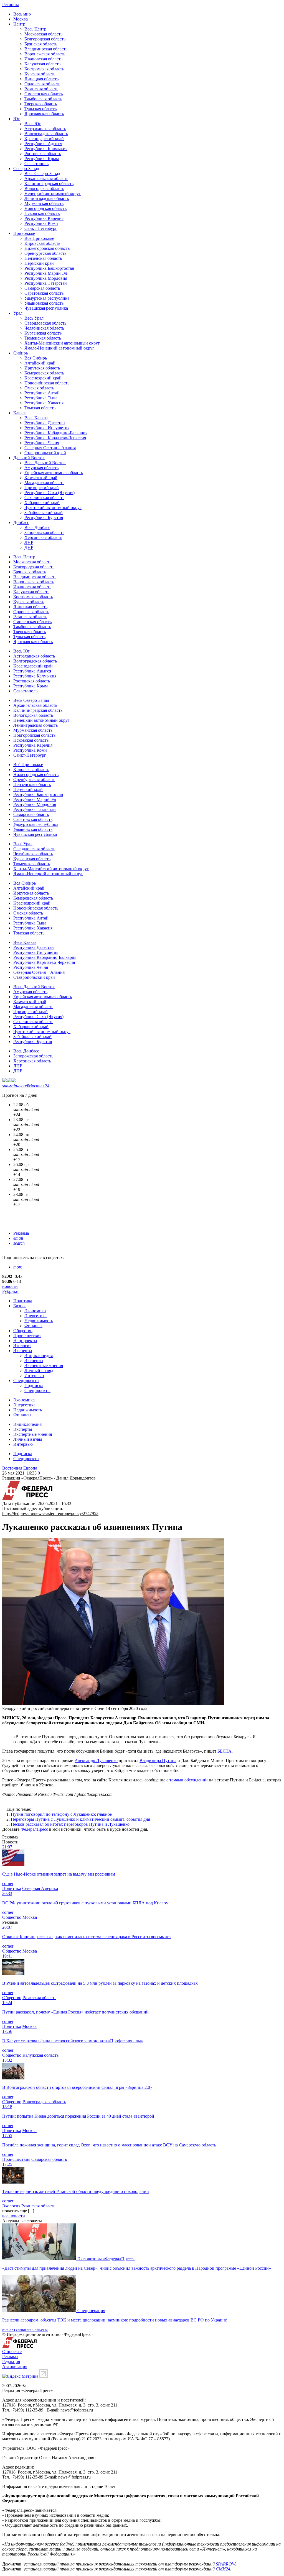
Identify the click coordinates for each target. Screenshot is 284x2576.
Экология (22, 1346)
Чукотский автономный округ (53, 508)
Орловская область (42, 84)
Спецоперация (91, 2311)
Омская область (39, 388)
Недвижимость (39, 1321)
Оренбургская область (45, 253)
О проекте (12, 2352)
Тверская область (41, 104)
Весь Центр (35, 29)
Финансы (33, 1326)
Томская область (40, 408)
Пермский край (39, 263)
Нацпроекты (25, 1341)
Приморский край (42, 488)
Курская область (40, 74)
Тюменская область (43, 338)
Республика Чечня (42, 443)
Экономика (35, 1311)
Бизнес (20, 1306)
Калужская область (42, 64)
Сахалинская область (44, 498)
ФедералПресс (34, 1829)
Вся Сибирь (36, 358)
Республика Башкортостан (49, 268)
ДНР (29, 547)
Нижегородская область (47, 248)
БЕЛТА (225, 1751)
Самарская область (42, 288)
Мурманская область (44, 203)
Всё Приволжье (39, 238)
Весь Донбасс (37, 527)
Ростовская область (43, 154)
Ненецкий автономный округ (53, 193)
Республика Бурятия (44, 517)
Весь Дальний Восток (45, 463)
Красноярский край (43, 378)
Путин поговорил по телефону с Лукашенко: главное (61, 1814)
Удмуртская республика (47, 298)
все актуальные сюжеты (25, 2329)
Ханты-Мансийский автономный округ (62, 343)
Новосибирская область (47, 383)
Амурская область (41, 468)
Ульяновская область (44, 303)
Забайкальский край (44, 513)
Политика (23, 1301)
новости (10, 1286)
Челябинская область (44, 328)
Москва (21, 19)
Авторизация (15, 2366)
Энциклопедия (39, 1356)
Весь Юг (33, 124)
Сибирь (21, 353)
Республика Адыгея (43, 144)
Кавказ (20, 413)
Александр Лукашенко (96, 1760)
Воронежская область (45, 54)
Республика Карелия (44, 218)
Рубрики (10, 1291)
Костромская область (44, 69)
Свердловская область (45, 323)
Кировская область (42, 243)
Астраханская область (45, 129)
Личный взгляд (39, 1371)
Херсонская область (43, 537)
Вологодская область (44, 188)
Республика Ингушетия (47, 428)
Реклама (21, 1233)
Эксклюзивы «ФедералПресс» (106, 2259)
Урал (18, 313)
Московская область (43, 34)
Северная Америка (40, 1888)
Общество (23, 1331)
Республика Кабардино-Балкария (56, 433)
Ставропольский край (45, 453)
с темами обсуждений (187, 1780)
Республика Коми (41, 223)
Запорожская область (44, 532)
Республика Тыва (41, 398)
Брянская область (41, 44)
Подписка (34, 1385)
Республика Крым (42, 159)
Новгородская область (45, 208)
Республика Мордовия (46, 278)
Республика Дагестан (45, 423)
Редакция (11, 2361)
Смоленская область (44, 94)
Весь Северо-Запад (42, 174)
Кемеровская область (44, 373)
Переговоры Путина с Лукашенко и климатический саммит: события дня (80, 1819)
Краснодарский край (44, 139)
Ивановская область (43, 59)
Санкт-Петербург (41, 228)
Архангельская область (46, 179)
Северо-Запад (26, 169)
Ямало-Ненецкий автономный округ (59, 348)
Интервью (34, 1376)
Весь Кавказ (36, 418)
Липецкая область (41, 79)
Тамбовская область (43, 99)
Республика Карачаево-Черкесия (55, 438)
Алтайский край (40, 363)
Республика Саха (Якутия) (50, 493)
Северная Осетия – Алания (50, 448)
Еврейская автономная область (54, 473)
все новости (14, 2216)
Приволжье (24, 233)
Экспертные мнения (44, 1366)
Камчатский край (41, 478)
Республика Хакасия (44, 403)
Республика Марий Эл (46, 273)
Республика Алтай (42, 393)
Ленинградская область (47, 198)
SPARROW (225, 2564)
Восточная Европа (20, 1468)
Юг (17, 119)
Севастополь (36, 164)
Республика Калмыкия (46, 149)
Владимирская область (46, 49)
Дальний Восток (29, 458)
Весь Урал (34, 318)
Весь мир (22, 14)
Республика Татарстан (46, 283)
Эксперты (23, 1351)
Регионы (11, 5)
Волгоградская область (46, 134)
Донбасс (21, 522)
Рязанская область (41, 89)
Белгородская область (45, 39)
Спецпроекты (26, 1381)
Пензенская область (43, 258)
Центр (19, 24)
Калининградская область (49, 183)
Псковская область (42, 213)
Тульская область (40, 109)
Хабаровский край (42, 503)
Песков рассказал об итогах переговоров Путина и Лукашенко (70, 1824)
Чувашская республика (46, 308)
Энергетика (35, 1316)
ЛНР (29, 542)
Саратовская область (44, 293)
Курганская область (43, 333)
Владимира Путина (158, 1760)
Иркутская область (42, 368)
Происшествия (27, 1336)
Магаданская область (44, 483)
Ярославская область (44, 114)
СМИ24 (223, 2569)
